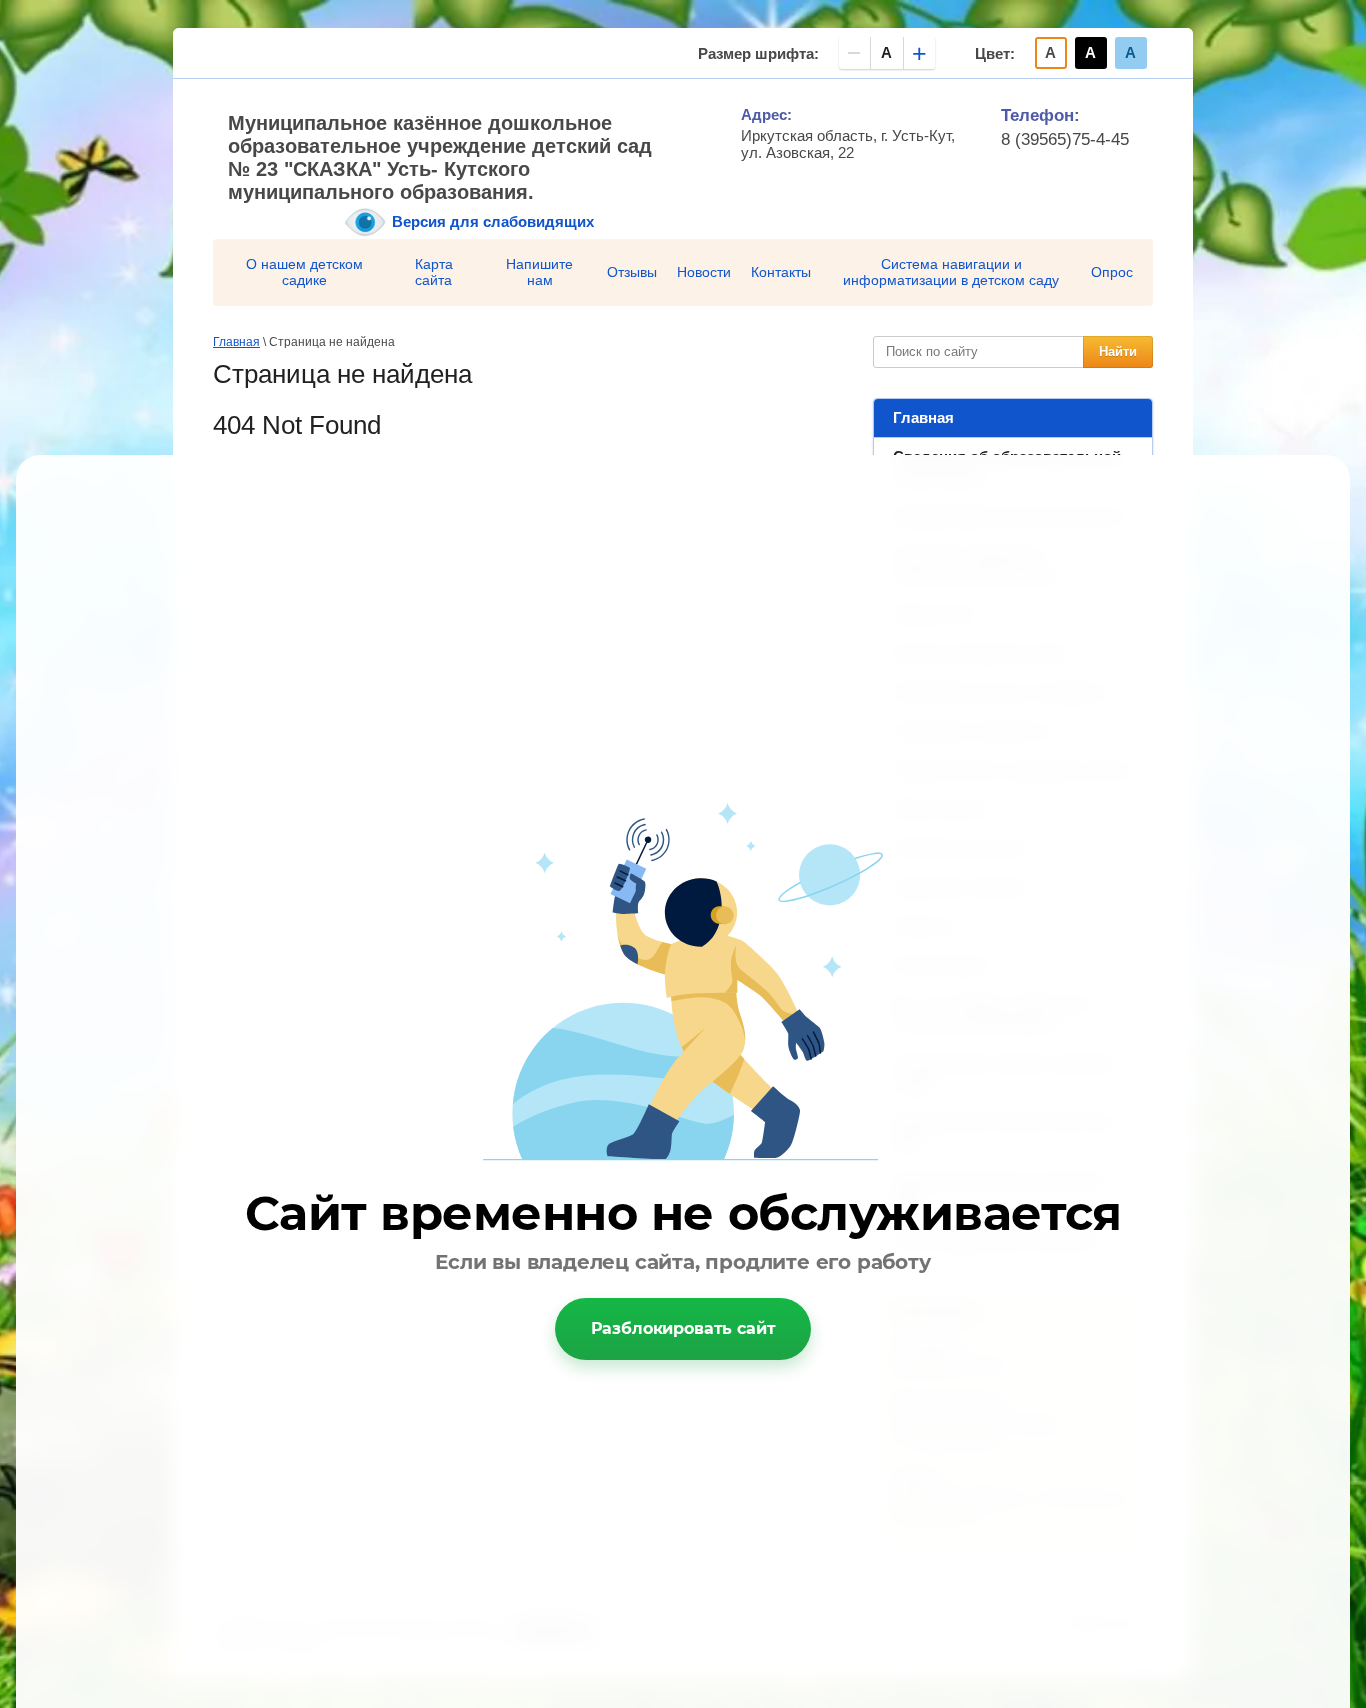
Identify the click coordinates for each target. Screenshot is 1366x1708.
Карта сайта (434, 272)
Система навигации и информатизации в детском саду (951, 272)
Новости (704, 272)
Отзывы (632, 272)
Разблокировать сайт (683, 1328)
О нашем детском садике (304, 272)
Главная (923, 417)
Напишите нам (539, 272)
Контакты (781, 272)
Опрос (1112, 272)
